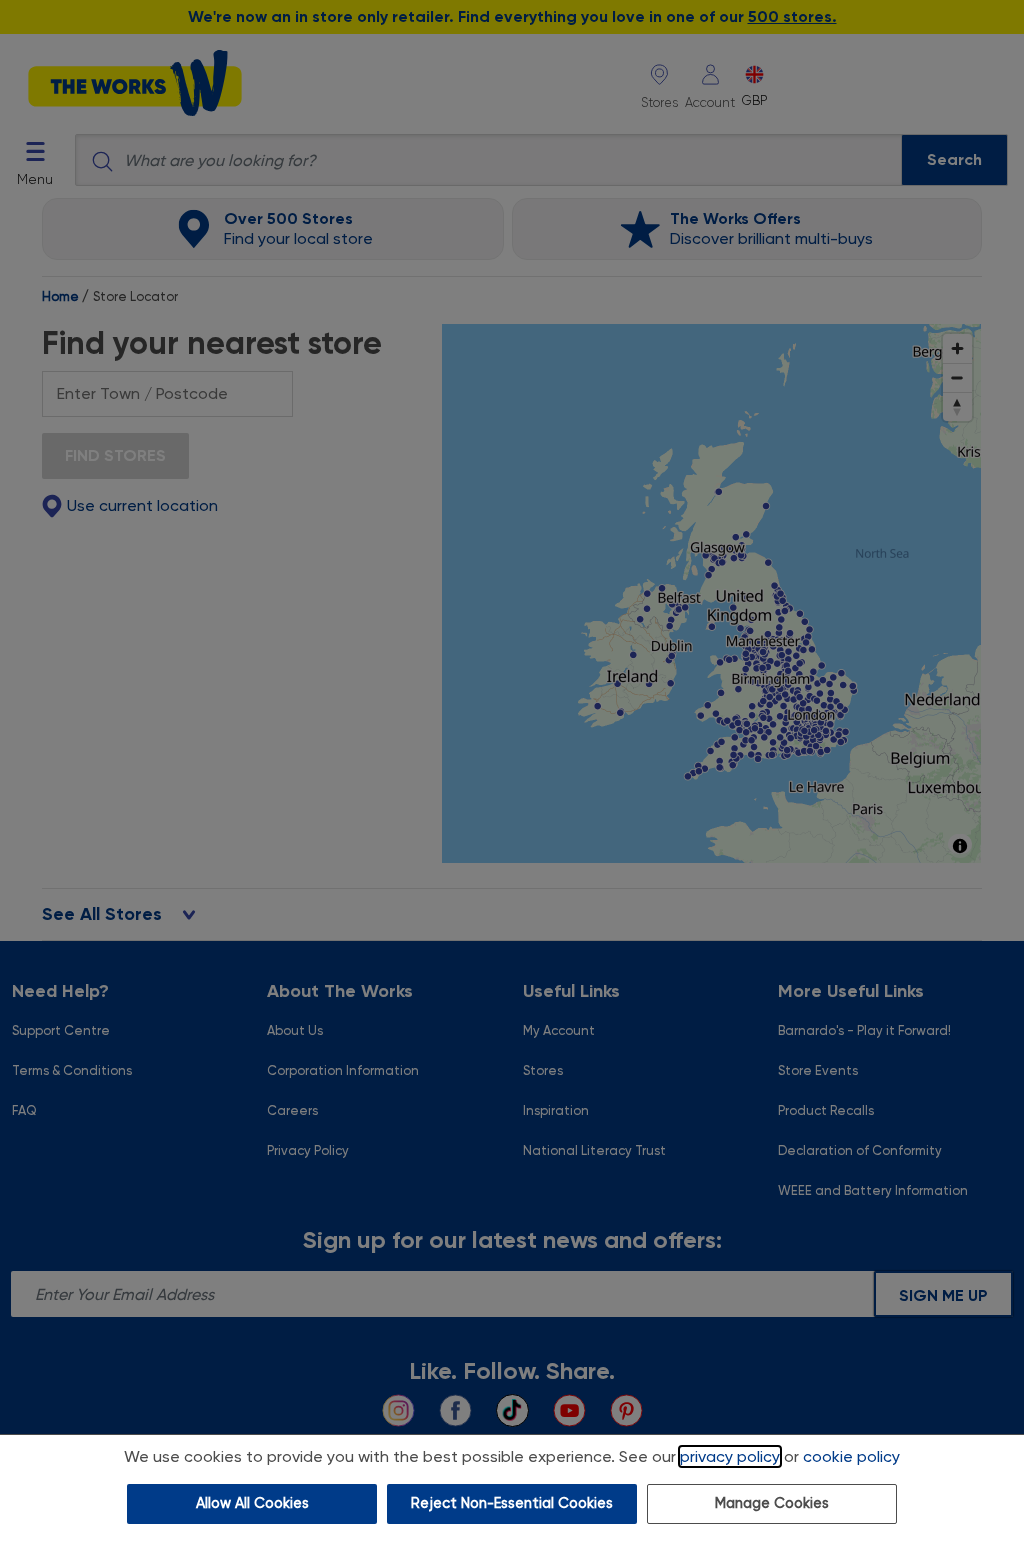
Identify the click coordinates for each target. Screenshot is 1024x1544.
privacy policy (730, 1456)
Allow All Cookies (252, 1503)
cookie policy (851, 1456)
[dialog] (512, 1489)
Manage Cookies (772, 1503)
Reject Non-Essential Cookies (512, 1503)
